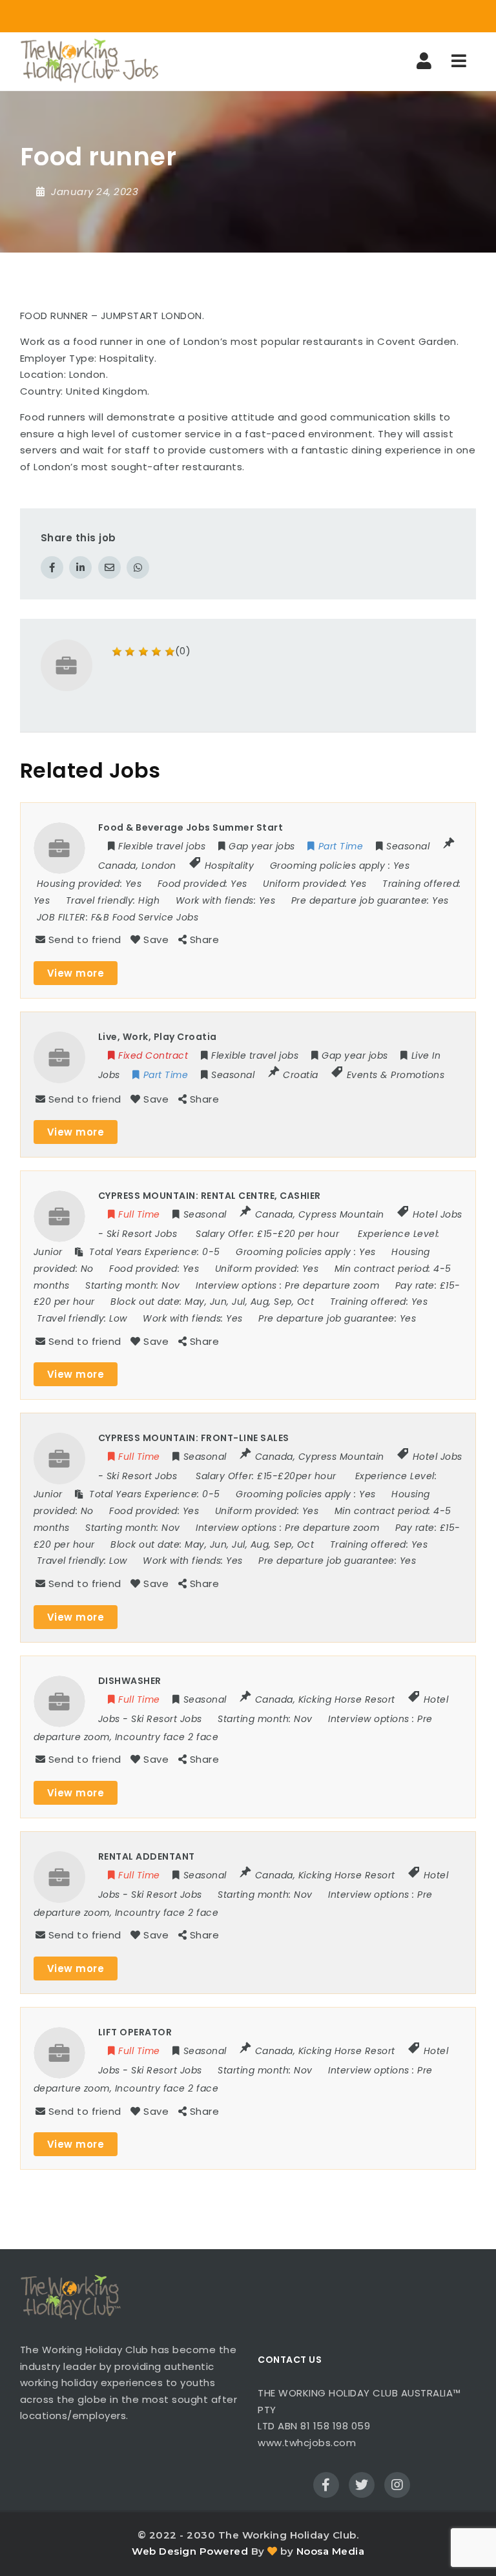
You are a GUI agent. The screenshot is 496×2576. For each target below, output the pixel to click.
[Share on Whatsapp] (138, 567)
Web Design (164, 2551)
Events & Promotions (396, 1075)
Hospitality (230, 866)
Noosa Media (331, 2551)
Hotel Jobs (438, 1214)
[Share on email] (109, 567)
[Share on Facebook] (52, 567)
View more (76, 973)
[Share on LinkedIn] (80, 567)
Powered (224, 2551)
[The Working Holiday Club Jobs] (89, 61)
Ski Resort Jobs (142, 1234)
